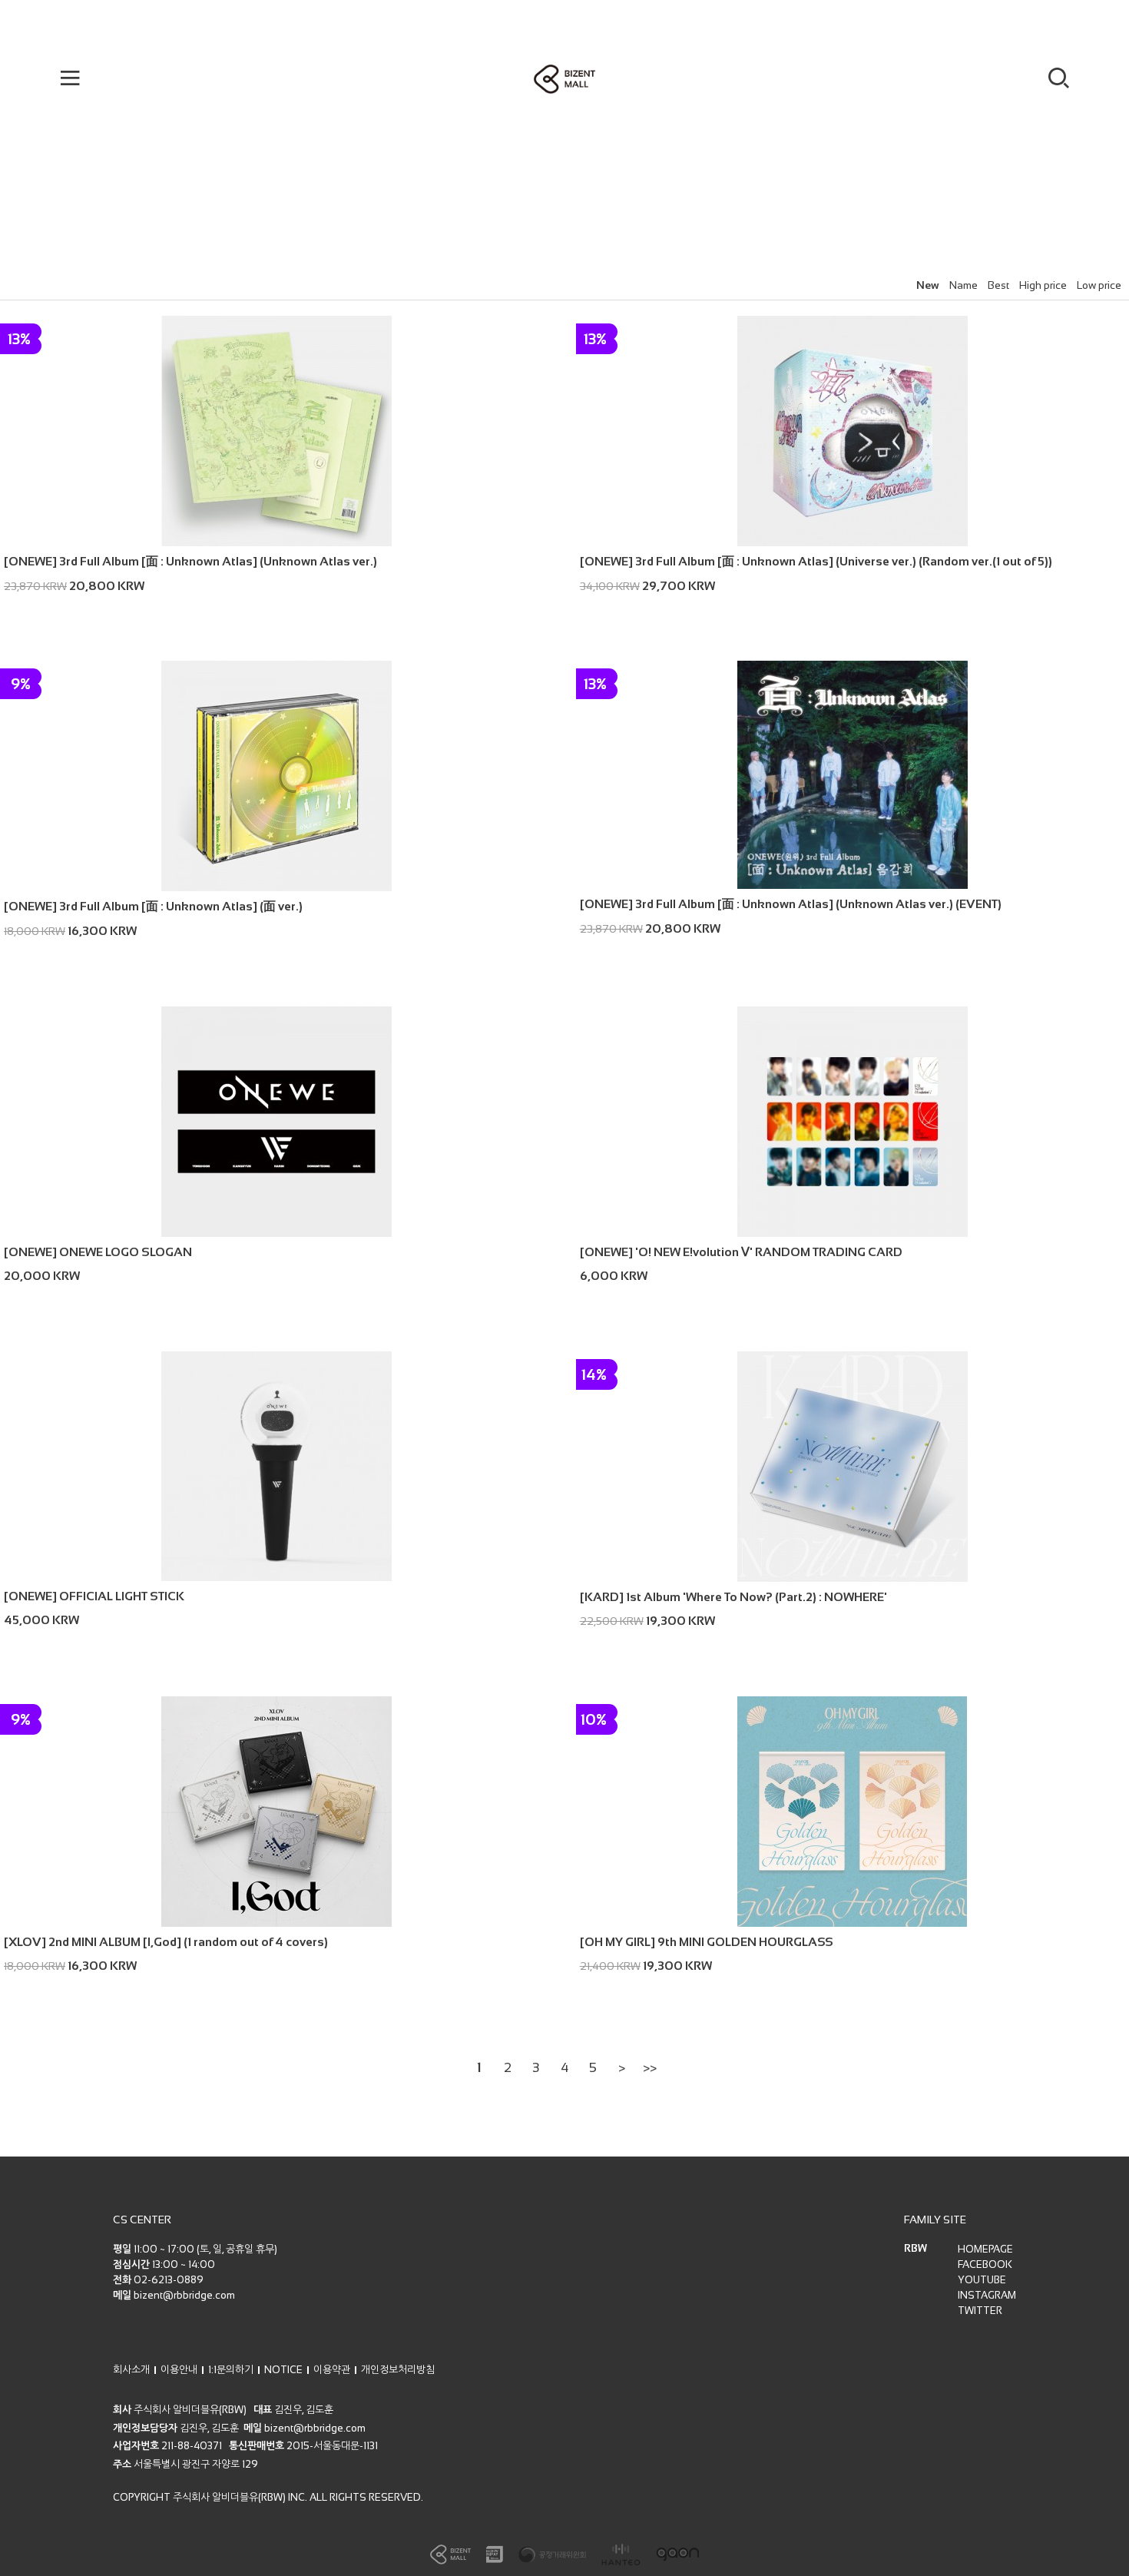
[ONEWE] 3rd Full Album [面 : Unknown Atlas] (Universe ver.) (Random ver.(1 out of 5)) (816, 561)
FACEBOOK (985, 2264)
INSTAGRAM (987, 2295)
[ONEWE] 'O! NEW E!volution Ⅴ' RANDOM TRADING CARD (741, 1252)
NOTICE (283, 2370)
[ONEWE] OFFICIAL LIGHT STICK (94, 1596)
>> (650, 2068)
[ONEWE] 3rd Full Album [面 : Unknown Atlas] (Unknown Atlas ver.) (190, 561)
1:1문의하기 (231, 2370)
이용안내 (179, 2370)
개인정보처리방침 (398, 2370)
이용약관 (332, 2370)
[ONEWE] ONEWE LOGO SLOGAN (98, 1252)
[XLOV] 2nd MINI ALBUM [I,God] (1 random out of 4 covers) (166, 1942)
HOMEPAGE (985, 2249)
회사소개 (131, 2370)
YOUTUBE (982, 2280)
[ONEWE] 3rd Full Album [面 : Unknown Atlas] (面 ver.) (153, 906)
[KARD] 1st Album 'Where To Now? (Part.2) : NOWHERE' (733, 1597)
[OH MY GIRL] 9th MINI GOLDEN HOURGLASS (707, 1942)
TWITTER (980, 2311)
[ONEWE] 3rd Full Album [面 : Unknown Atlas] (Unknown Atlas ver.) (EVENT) (791, 904)
